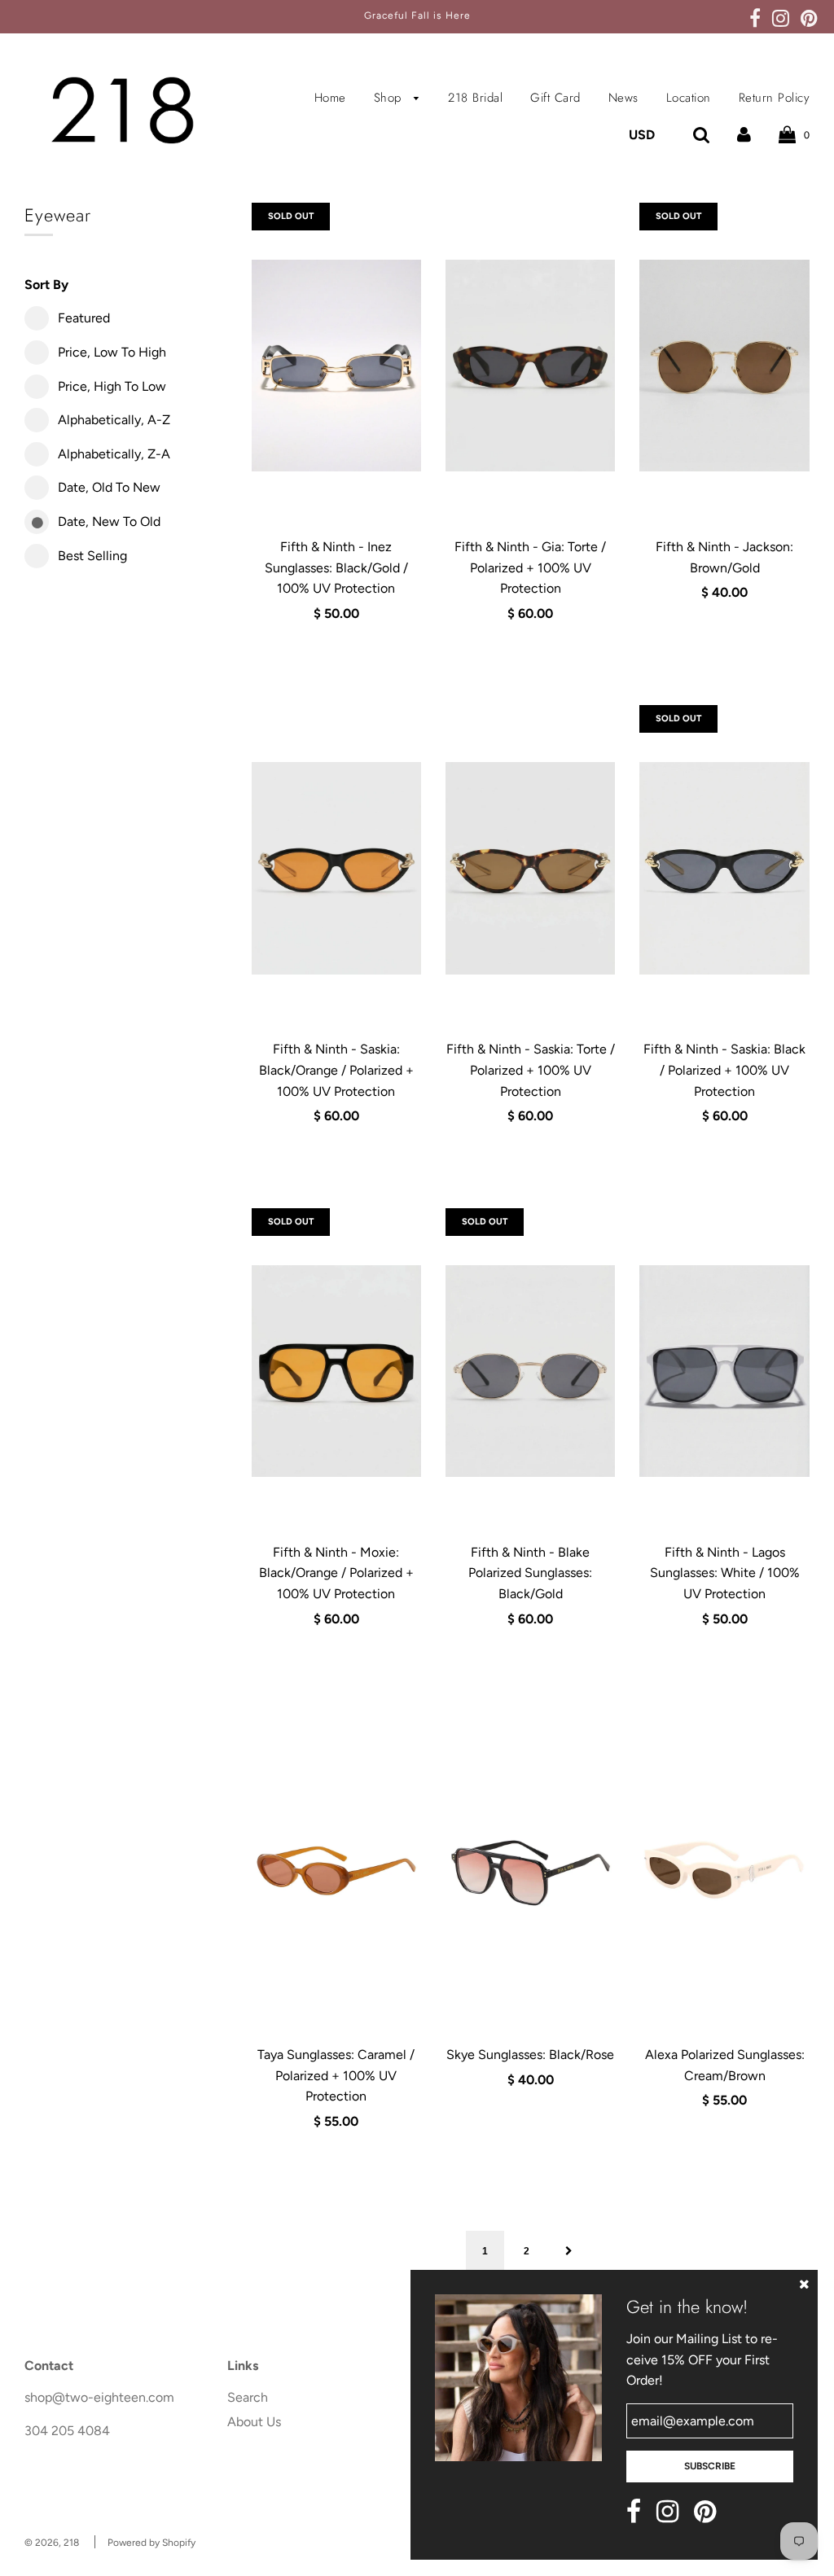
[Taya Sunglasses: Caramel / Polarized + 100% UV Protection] (336, 1873)
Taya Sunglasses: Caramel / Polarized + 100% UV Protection (336, 2075)
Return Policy (775, 98)
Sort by (46, 285)
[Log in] (744, 135)
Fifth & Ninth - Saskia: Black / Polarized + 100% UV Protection (724, 1070)
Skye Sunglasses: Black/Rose (530, 2055)
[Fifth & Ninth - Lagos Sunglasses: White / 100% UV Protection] (724, 1371)
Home (330, 98)
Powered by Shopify (151, 2543)
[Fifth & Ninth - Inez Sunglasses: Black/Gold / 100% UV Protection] (336, 366)
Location (689, 98)
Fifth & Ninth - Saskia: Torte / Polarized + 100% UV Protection (531, 1070)
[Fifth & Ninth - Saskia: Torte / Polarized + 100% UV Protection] (530, 868)
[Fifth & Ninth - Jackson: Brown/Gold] (724, 366)
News (623, 98)
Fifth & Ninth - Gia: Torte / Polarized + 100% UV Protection (530, 567)
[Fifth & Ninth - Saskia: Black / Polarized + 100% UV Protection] (724, 868)
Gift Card (555, 98)
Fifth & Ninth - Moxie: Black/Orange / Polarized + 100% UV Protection (336, 1573)
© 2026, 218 (52, 2543)
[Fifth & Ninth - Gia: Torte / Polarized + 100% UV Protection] (530, 366)
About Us (254, 2422)
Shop (390, 98)
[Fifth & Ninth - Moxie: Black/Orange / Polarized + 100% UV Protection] (336, 1371)
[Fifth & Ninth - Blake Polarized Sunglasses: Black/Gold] (530, 1371)
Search (248, 2397)
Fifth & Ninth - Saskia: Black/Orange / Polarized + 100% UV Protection (336, 1070)
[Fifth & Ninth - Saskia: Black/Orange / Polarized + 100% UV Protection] (336, 868)
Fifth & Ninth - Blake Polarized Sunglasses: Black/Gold (530, 1573)
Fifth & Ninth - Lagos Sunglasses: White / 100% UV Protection (725, 1573)
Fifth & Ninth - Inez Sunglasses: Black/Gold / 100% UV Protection (336, 567)
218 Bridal (475, 98)
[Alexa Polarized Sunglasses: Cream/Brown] (724, 1873)
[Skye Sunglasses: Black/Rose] (530, 1873)
